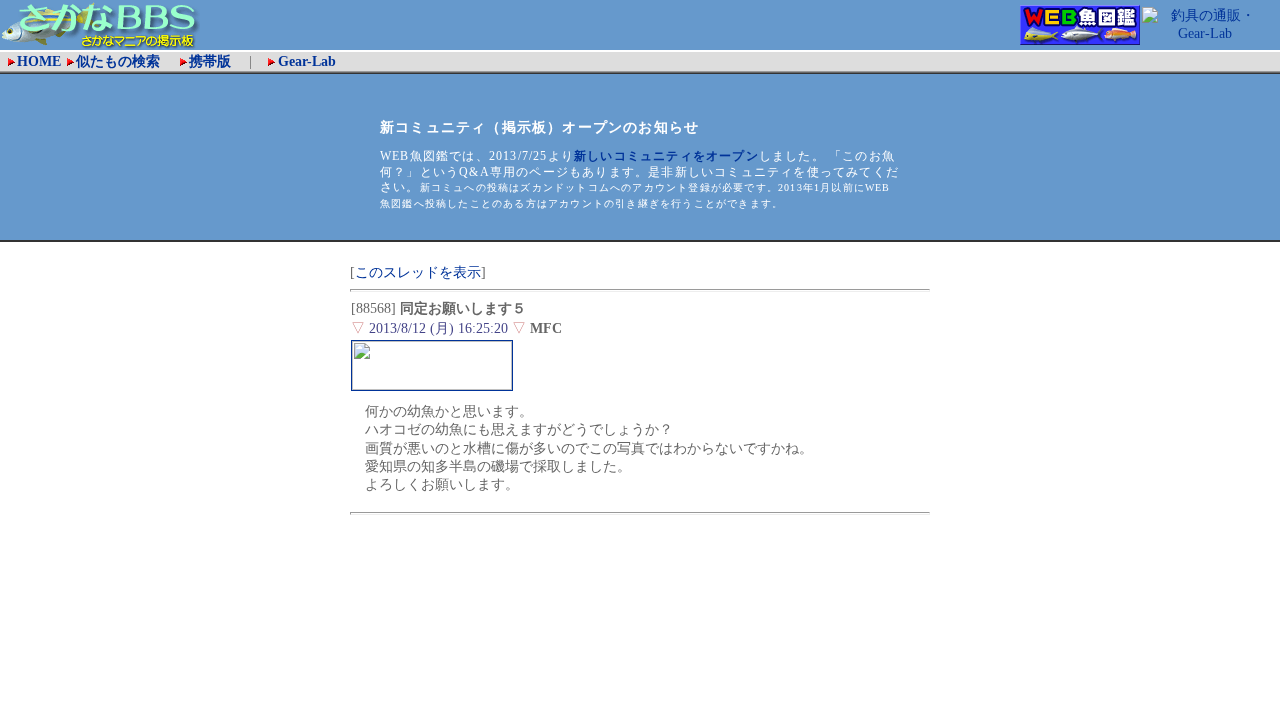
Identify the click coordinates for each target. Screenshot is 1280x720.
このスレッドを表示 (418, 272)
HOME (39, 61)
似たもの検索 (125, 61)
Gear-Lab (307, 61)
